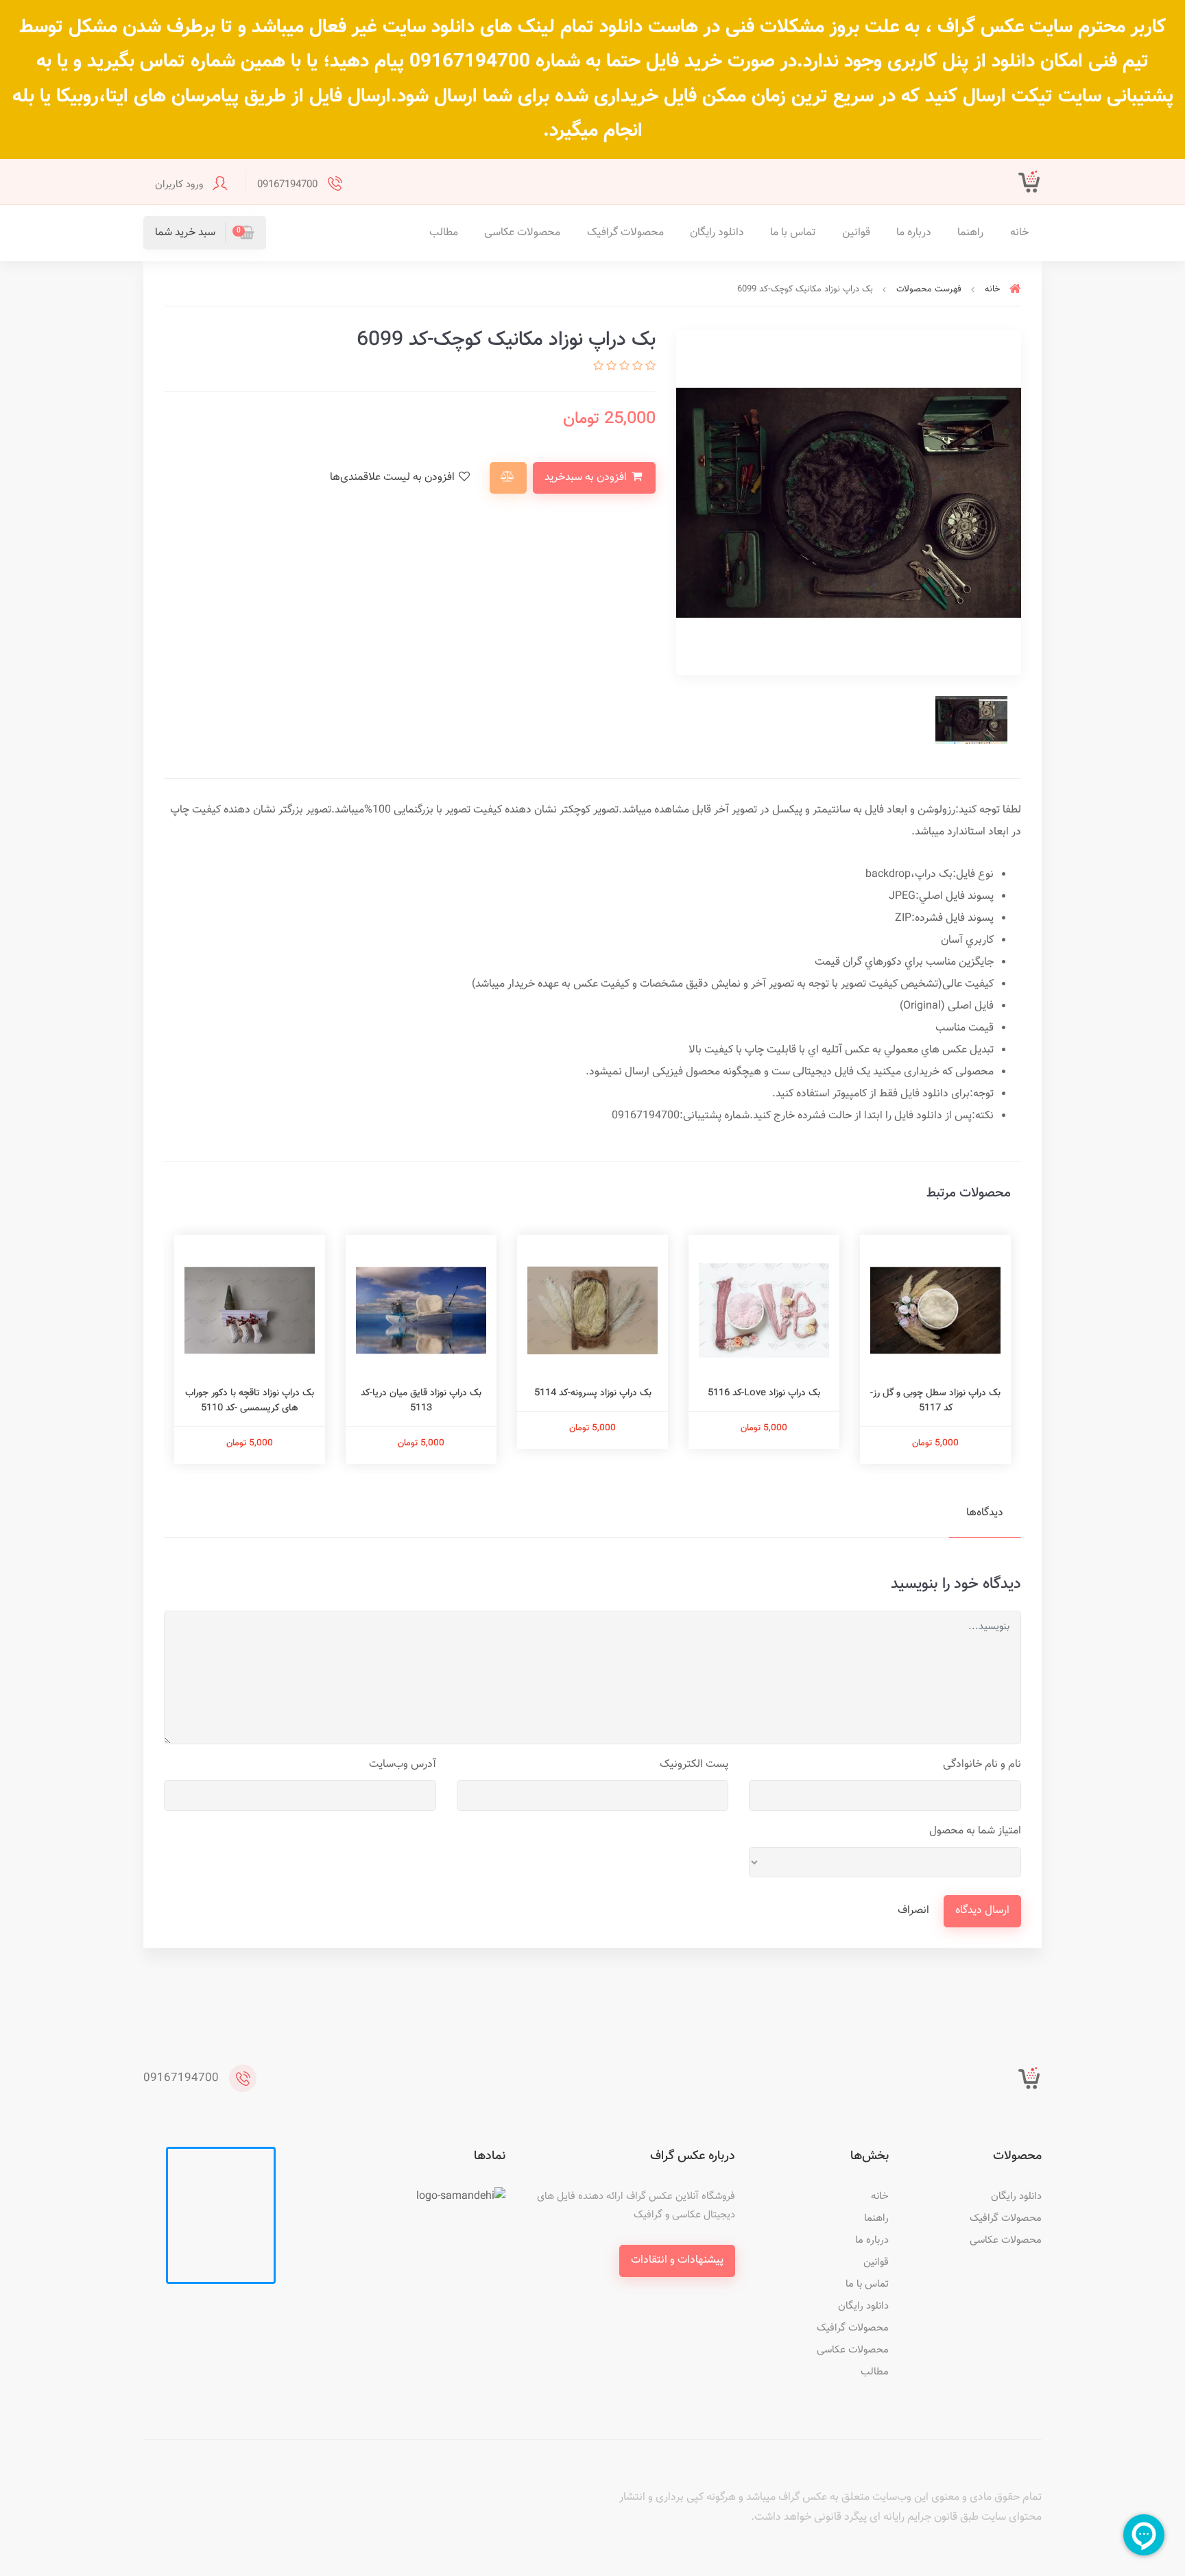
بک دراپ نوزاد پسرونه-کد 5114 (593, 1393)
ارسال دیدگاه (982, 1911)
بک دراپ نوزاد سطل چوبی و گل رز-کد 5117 (935, 1401)
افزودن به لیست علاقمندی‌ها (394, 478)
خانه (1019, 233)
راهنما (970, 233)
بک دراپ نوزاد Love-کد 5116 (764, 1393)
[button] (205, 233)
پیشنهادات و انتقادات (677, 2260)
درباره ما (914, 233)
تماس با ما (793, 233)
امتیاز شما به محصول (975, 1831)
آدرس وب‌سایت (403, 1765)
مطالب (444, 233)
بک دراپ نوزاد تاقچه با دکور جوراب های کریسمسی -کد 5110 (250, 1401)
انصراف (913, 1911)
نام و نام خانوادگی (982, 1765)
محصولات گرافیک (625, 233)
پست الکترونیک (694, 1765)
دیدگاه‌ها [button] (985, 1513)
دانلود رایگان (717, 233)
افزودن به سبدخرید (587, 478)
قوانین (856, 233)
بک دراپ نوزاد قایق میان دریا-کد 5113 (421, 1401)
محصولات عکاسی (522, 233)
